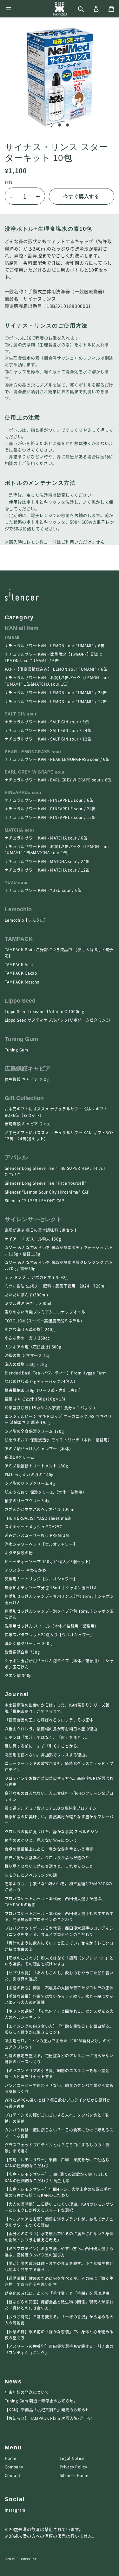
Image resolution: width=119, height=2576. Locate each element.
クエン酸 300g (18, 1676)
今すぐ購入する (81, 196)
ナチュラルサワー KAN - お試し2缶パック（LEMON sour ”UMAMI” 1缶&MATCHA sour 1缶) (57, 681)
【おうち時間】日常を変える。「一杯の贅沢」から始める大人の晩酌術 (59, 2320)
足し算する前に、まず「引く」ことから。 (43, 1746)
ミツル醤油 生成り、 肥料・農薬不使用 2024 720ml (55, 1286)
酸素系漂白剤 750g (22, 1652)
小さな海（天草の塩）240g (30, 1329)
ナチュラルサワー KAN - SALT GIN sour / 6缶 (47, 722)
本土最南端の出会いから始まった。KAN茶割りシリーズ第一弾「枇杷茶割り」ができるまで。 (59, 1708)
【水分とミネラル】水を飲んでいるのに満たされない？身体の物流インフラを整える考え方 (59, 2237)
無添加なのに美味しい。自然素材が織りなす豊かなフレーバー (59, 1820)
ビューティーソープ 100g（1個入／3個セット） (49, 1562)
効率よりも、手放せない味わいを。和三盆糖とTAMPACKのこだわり (59, 1887)
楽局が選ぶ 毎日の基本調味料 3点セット (41, 1230)
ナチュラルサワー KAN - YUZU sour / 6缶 (43, 890)
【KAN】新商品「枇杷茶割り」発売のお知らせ (47, 2410)
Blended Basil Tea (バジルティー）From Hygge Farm (56, 1373)
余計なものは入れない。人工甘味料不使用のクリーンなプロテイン (59, 1796)
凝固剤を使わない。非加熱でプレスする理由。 (47, 1755)
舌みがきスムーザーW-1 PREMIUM (37, 1535)
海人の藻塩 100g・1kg (26, 1364)
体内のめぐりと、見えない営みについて (41, 1840)
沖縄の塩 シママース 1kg (28, 1355)
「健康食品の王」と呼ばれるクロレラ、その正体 (49, 1720)
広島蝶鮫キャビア (28, 1069)
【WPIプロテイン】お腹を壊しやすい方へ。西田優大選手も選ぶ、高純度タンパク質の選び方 (59, 2252)
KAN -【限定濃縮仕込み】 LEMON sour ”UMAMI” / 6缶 (56, 669)
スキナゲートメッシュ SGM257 (33, 1527)
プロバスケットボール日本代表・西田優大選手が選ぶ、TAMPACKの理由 (55, 1902)
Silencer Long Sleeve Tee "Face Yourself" (46, 1183)
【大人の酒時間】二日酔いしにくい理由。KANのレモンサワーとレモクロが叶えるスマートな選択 (59, 2207)
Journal (17, 1694)
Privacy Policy (73, 2467)
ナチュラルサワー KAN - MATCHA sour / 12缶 (47, 870)
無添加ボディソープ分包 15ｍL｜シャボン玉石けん (51, 1588)
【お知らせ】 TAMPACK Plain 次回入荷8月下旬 (48, 2418)
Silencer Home (74, 2475)
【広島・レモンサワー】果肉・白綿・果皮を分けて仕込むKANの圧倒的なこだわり (57, 2163)
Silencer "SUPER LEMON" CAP (35, 1201)
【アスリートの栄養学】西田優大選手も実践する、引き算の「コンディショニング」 (59, 2349)
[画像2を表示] (60, 125)
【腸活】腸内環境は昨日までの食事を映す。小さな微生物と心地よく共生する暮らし (59, 2266)
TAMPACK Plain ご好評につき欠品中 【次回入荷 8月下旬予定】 (59, 953)
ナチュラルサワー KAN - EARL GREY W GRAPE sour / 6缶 (58, 780)
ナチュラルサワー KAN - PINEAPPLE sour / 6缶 (49, 800)
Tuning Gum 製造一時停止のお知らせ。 (41, 2401)
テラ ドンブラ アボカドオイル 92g (36, 1277)
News (13, 2382)
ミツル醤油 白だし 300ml (28, 1303)
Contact (13, 2475)
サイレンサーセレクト (33, 1219)
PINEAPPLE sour (23, 793)
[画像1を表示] (51, 125)
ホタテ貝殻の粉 (19, 1553)
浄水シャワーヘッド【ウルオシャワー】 (41, 1544)
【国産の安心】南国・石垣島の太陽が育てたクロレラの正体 (59, 1988)
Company (14, 2467)
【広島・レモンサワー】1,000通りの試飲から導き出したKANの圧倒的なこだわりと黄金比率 (57, 2177)
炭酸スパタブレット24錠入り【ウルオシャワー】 (50, 1635)
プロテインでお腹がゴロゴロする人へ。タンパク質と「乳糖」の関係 (57, 2118)
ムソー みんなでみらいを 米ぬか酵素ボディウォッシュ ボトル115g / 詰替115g (59, 1251)
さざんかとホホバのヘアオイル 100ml (40, 1509)
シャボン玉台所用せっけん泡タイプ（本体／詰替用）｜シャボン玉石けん (59, 1664)
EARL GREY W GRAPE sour (35, 772)
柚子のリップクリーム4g (27, 1501)
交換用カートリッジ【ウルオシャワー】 (41, 1579)
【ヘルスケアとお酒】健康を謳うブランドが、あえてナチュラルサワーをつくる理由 (59, 2222)
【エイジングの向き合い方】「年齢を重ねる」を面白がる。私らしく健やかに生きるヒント (59, 2029)
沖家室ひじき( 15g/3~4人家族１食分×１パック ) (50, 1408)
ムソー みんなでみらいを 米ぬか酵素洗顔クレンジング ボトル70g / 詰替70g (59, 1265)
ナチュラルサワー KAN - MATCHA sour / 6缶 (46, 838)
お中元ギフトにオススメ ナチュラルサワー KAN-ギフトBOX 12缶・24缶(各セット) (59, 1136)
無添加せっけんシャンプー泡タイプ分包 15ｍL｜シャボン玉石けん (59, 1614)
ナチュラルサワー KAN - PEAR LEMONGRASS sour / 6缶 (57, 759)
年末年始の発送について (27, 2392)
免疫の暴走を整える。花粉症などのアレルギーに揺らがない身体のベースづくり (59, 2059)
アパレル (16, 1157)
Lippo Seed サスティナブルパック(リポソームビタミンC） (59, 1020)
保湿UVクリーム (20, 1457)
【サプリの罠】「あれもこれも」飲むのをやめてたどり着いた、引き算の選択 (59, 1976)
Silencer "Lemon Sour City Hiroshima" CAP (47, 1192)
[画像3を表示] (68, 125)
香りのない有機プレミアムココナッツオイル (45, 1312)
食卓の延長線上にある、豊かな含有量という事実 (49, 1849)
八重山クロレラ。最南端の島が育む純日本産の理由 (51, 1729)
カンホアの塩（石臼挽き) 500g (33, 1347)
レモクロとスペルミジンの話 (31, 1875)
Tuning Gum (21, 1039)
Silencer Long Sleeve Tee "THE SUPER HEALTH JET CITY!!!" (55, 1171)
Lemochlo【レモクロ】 (26, 920)
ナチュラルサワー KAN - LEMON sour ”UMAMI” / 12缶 (56, 702)
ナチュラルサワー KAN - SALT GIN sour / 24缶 (48, 730)
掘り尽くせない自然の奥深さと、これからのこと (49, 1866)
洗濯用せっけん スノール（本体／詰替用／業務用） (52, 1626)
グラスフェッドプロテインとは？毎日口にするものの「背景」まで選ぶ (57, 2148)
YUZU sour (16, 883)
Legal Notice (72, 2458)
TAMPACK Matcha (22, 982)
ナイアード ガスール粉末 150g (33, 1239)
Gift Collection (24, 1098)
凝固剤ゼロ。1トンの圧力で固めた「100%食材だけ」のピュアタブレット (58, 2044)
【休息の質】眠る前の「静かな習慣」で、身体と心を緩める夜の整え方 (59, 2335)
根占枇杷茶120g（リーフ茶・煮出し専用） (44, 1390)
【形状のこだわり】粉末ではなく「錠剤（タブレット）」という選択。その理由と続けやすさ (59, 1961)
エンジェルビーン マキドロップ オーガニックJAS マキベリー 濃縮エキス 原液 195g (58, 1419)
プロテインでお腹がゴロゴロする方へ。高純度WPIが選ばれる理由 (59, 1781)
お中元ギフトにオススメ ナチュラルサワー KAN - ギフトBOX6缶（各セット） (56, 1112)
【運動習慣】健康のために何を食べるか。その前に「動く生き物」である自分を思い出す (59, 2281)
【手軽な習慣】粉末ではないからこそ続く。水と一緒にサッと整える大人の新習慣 (59, 1999)
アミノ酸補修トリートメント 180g (36, 1466)
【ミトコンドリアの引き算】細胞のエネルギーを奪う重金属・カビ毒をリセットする (57, 2074)
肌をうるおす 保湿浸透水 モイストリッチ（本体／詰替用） (58, 1440)
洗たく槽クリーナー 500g (28, 1644)
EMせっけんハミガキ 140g (29, 1475)
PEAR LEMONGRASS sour (33, 752)
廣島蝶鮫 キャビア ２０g (29, 1079)
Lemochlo (18, 909)
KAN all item (22, 628)
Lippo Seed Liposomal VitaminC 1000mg (45, 1011)
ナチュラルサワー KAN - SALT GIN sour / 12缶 (48, 739)
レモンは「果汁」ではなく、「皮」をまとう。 (47, 1737)
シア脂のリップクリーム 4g (30, 1483)
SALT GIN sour (21, 714)
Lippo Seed (20, 1001)
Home (11, 2458)
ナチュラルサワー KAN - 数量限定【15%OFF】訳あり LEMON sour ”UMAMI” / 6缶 (54, 657)
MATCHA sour (20, 830)
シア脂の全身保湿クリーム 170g (34, 1431)
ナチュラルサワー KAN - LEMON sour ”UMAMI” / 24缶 (56, 693)
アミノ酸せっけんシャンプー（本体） (39, 1449)
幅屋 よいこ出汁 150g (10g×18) (35, 1399)
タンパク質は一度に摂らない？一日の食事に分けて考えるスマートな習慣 (59, 2133)
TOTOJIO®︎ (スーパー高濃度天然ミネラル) (43, 1321)
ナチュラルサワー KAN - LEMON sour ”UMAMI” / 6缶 (55, 646)
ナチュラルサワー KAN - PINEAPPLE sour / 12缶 (50, 817)
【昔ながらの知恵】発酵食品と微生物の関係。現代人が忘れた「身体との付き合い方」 (59, 2305)
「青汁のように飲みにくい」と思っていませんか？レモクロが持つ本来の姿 (59, 1946)
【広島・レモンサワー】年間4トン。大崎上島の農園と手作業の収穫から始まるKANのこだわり (58, 2192)
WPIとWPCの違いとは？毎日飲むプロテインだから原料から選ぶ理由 (58, 2103)
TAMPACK (19, 939)
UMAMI (12, 638)
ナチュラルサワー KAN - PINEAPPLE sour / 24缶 (50, 809)
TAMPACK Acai (19, 965)
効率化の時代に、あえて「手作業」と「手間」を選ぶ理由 (57, 2293)
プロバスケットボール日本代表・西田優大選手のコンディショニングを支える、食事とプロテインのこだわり (59, 1931)
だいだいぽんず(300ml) (26, 1295)
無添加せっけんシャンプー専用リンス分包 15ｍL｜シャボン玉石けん (59, 1599)
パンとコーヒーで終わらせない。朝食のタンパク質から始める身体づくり (59, 2088)
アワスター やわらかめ (26, 1570)
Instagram (15, 2510)
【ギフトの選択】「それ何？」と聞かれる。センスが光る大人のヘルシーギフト (59, 2014)
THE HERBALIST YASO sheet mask (38, 1518)
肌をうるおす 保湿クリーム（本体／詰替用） (46, 1492)
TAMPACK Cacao (21, 973)
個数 (9, 182)
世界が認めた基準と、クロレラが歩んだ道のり (47, 1858)
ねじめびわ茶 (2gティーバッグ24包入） (41, 1381)
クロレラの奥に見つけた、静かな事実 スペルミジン (52, 1832)
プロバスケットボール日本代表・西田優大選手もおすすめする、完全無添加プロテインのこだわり (59, 1917)
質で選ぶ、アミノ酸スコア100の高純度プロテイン (51, 1808)
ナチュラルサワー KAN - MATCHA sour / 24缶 (47, 861)
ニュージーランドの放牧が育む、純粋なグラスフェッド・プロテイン (59, 1766)
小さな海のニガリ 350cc (27, 1338)
